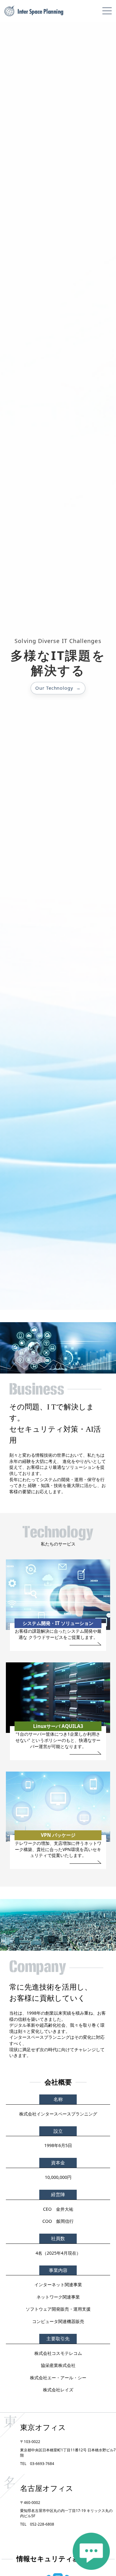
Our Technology (54, 688)
